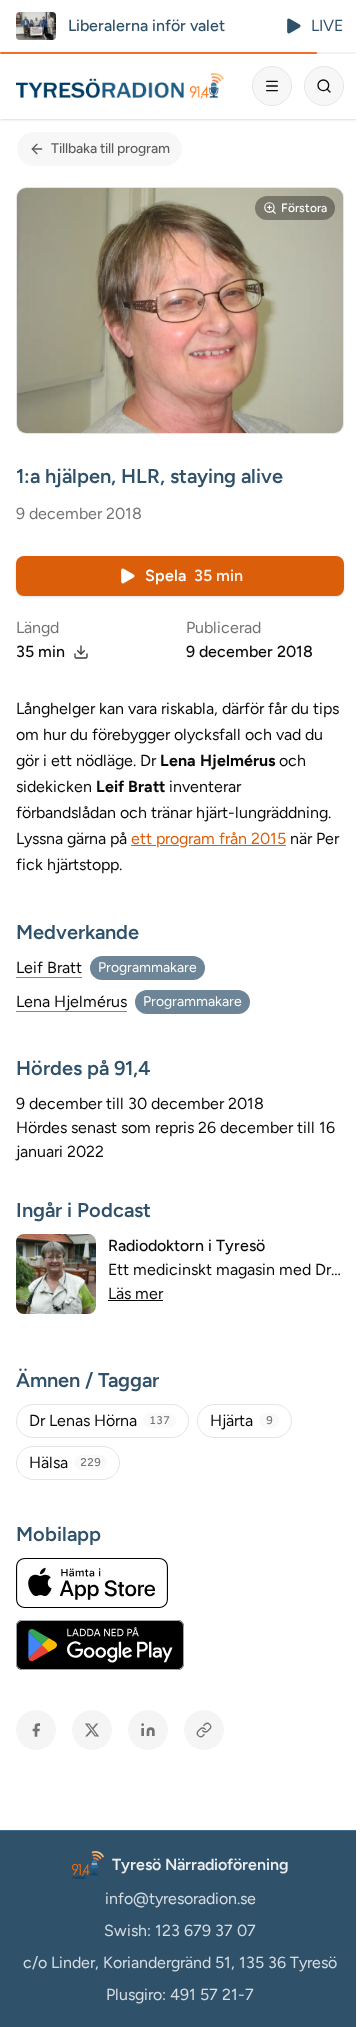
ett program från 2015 (208, 838)
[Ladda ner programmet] (81, 652)
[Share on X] (92, 1730)
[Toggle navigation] (272, 86)
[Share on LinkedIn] (148, 1730)
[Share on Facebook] (36, 1730)
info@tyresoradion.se (180, 1898)
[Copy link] (204, 1730)
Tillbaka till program (110, 148)
